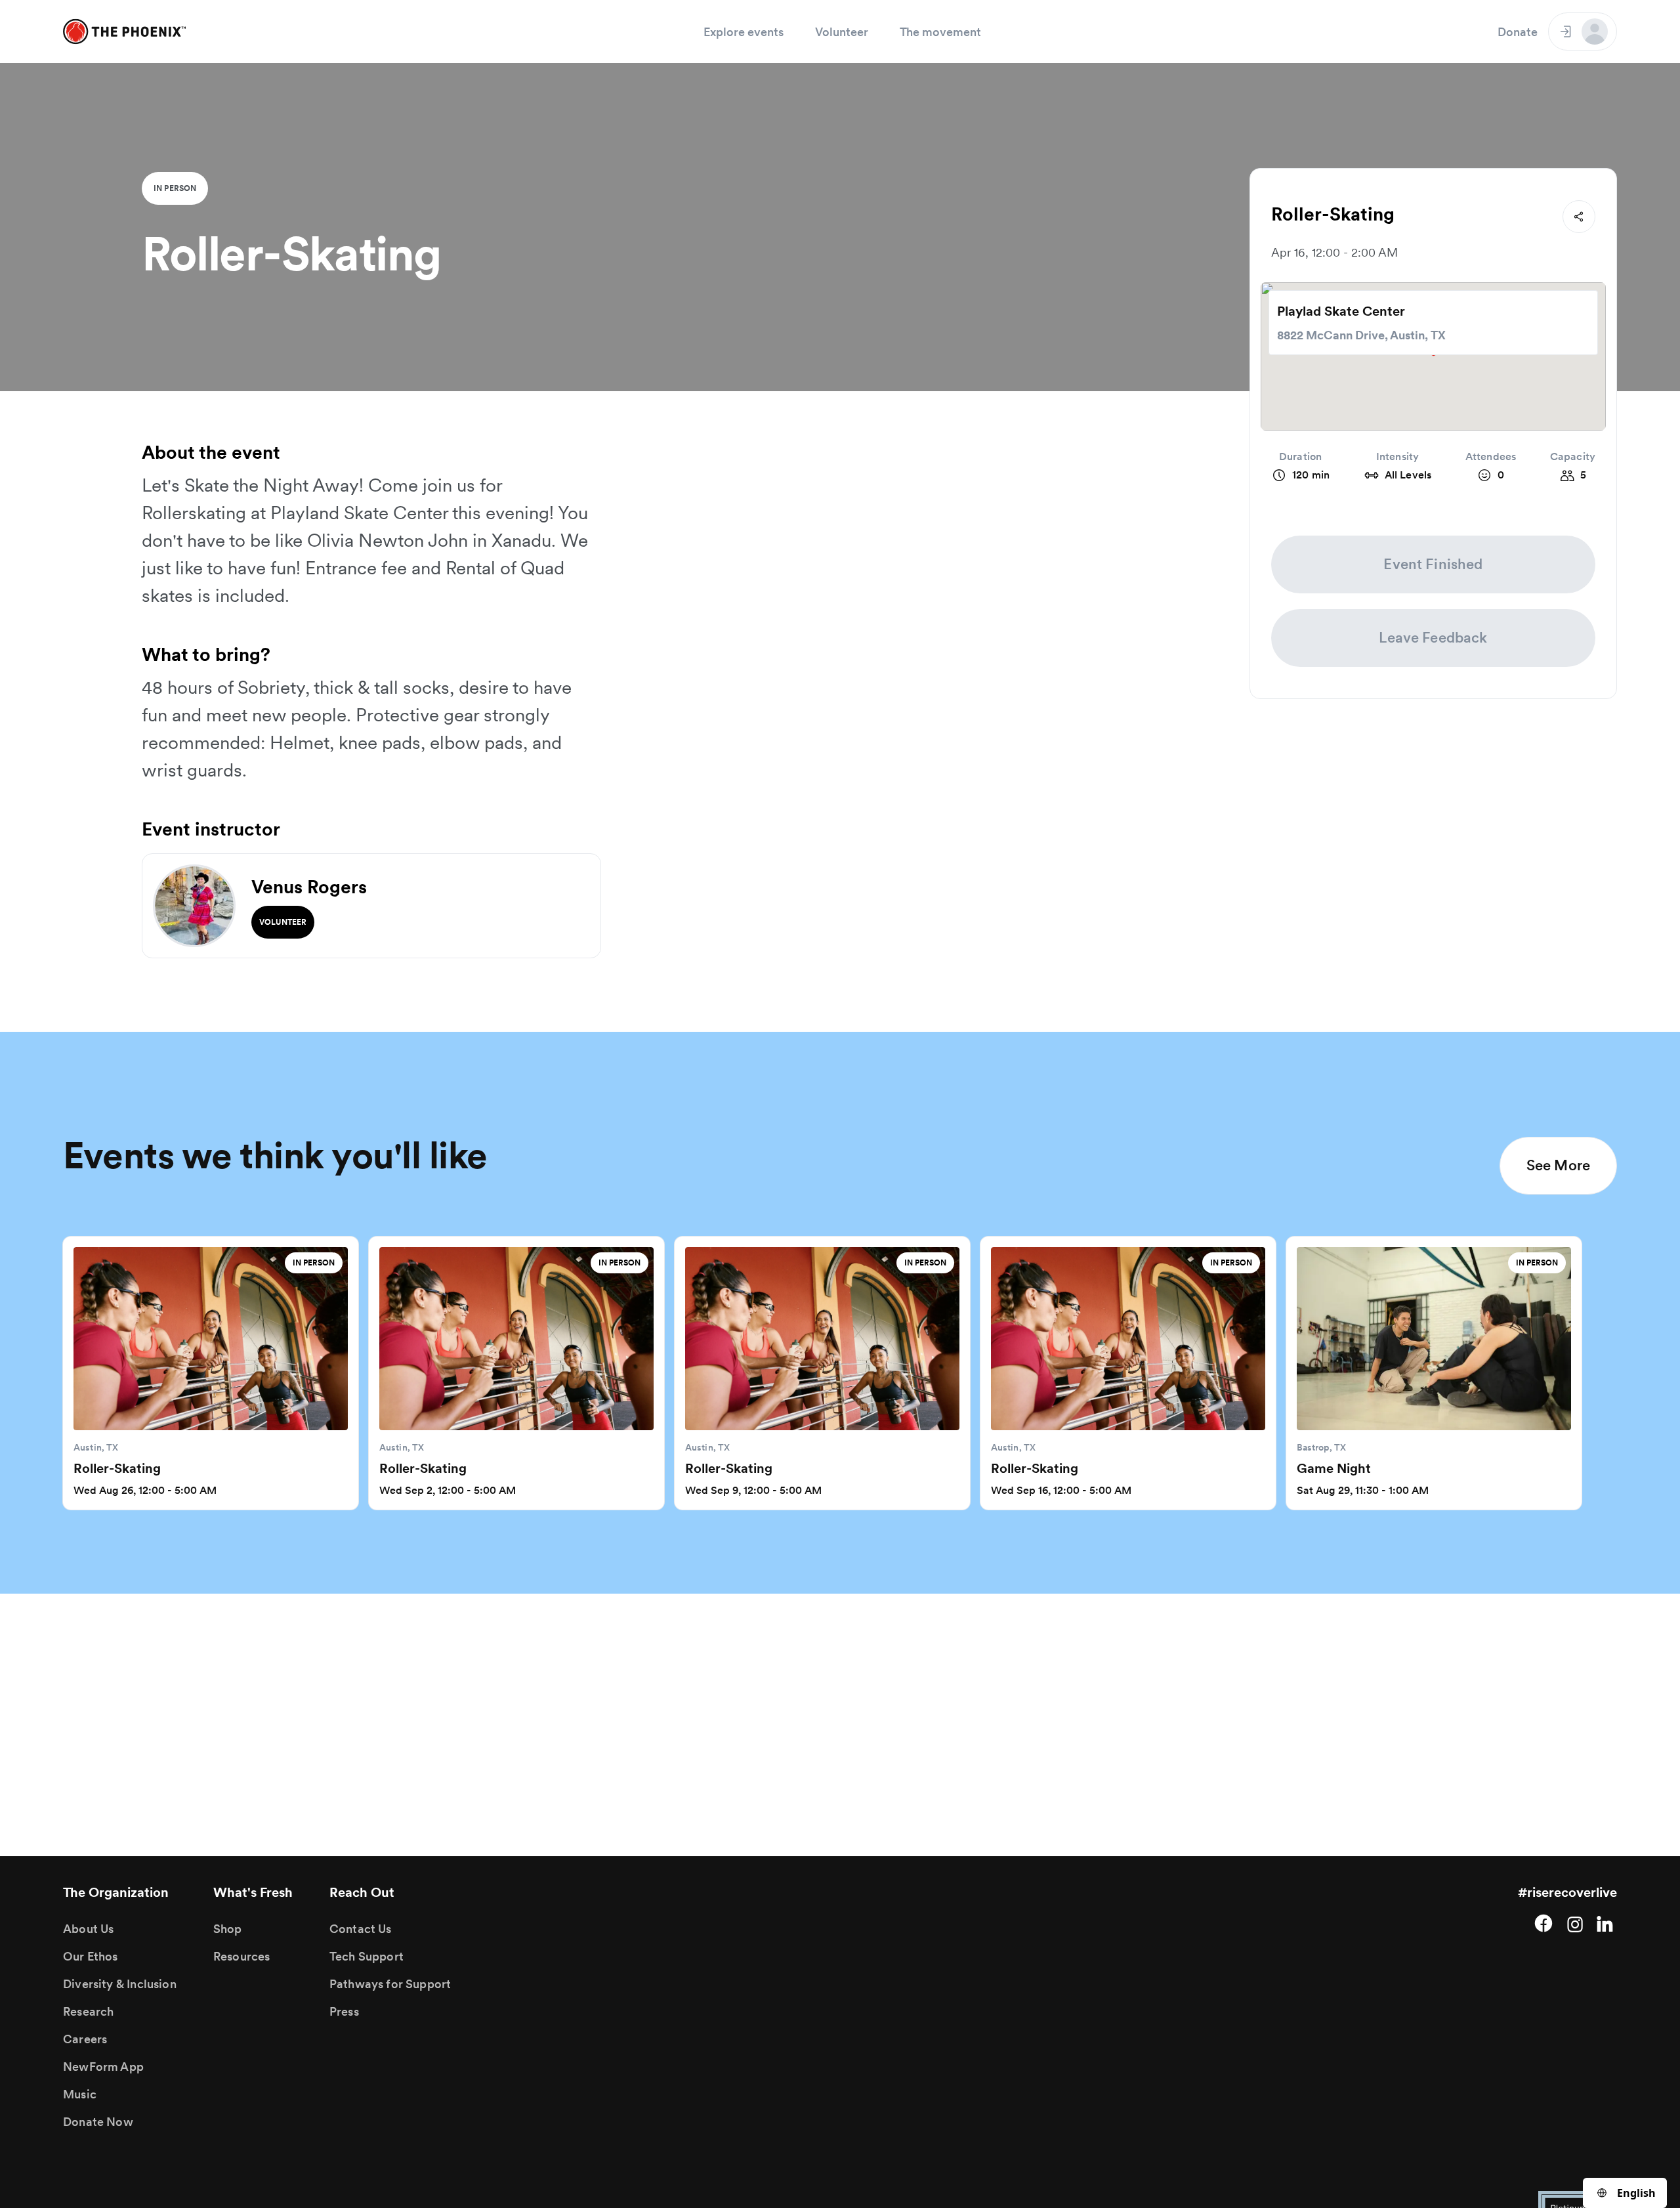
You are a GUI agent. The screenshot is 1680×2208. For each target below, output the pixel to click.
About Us (88, 1929)
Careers (85, 2039)
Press (344, 2011)
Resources (242, 1956)
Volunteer (842, 32)
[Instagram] (1575, 1923)
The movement (940, 32)
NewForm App (103, 2067)
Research (88, 2011)
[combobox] (1625, 2193)
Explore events (744, 32)
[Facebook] (1543, 1923)
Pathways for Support (390, 1984)
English (1636, 2193)
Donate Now (98, 2122)
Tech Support (367, 1956)
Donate (1518, 32)
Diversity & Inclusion (120, 1984)
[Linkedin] (1606, 1923)
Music (80, 2094)
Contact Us (361, 1929)
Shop (228, 1929)
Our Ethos (91, 1956)
